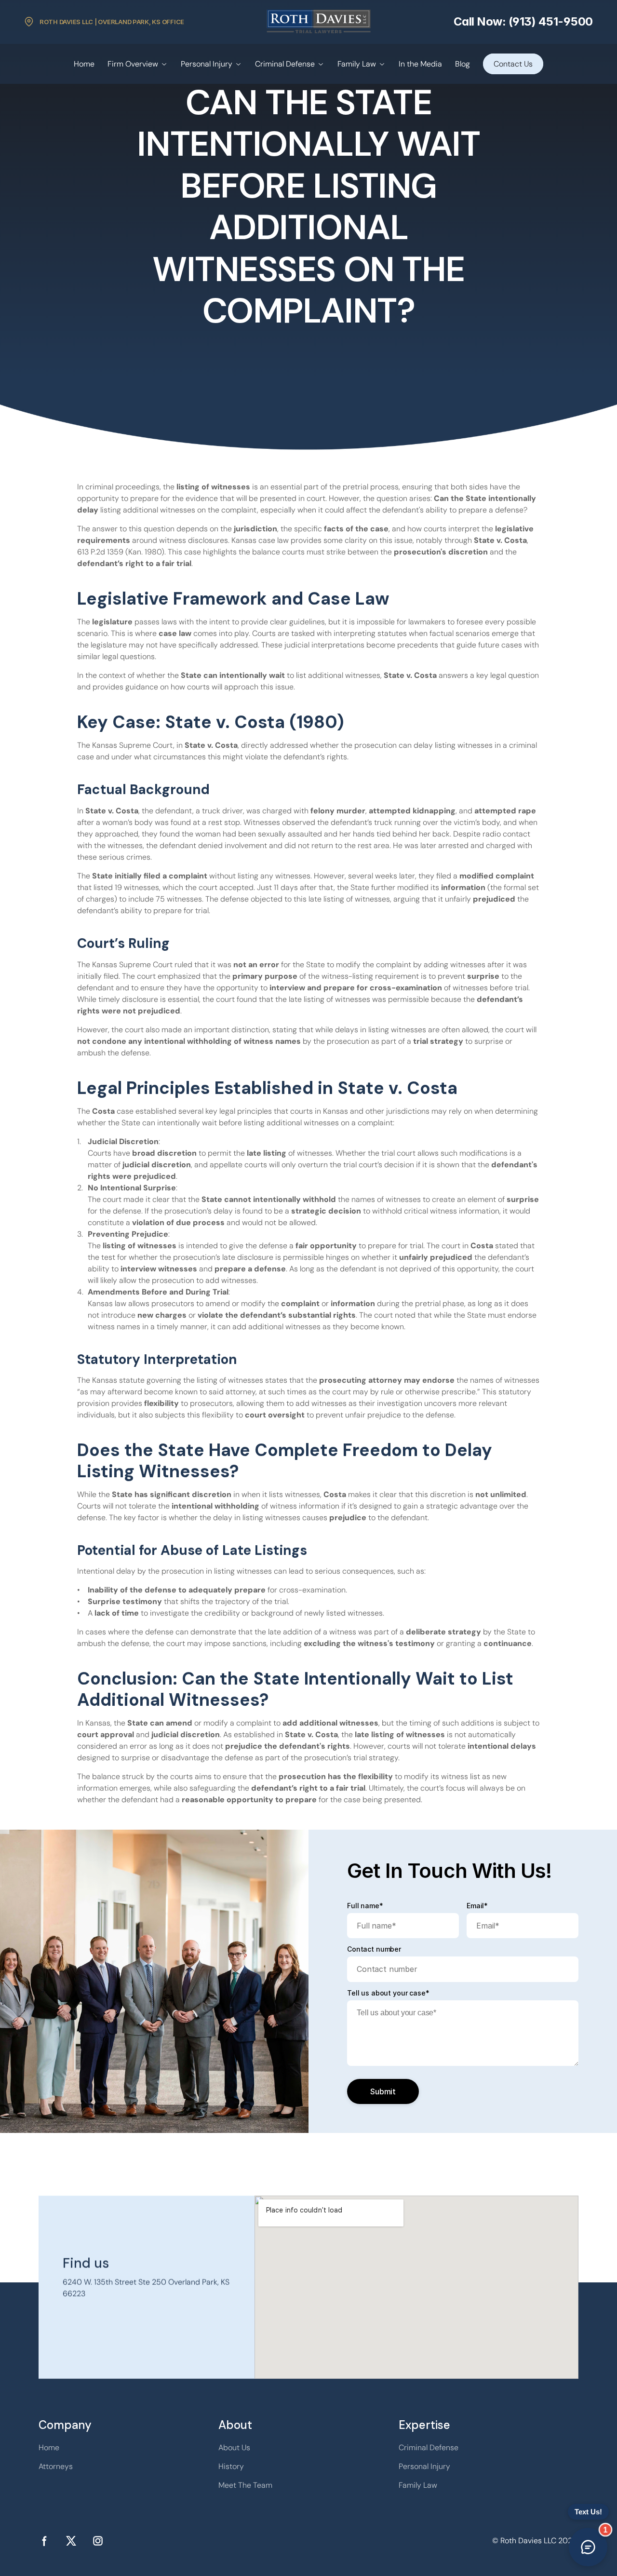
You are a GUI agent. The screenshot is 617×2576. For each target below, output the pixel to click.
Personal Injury (207, 64)
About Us (234, 2448)
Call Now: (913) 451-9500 (523, 21)
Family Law (357, 64)
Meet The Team (245, 2485)
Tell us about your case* (388, 1993)
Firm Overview (133, 64)
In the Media (420, 64)
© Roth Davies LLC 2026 (535, 2541)
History (231, 2466)
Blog (463, 64)
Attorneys (56, 2466)
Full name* (365, 1906)
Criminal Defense (285, 64)
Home (84, 64)
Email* (477, 1906)
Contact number (374, 1949)
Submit (383, 2091)
